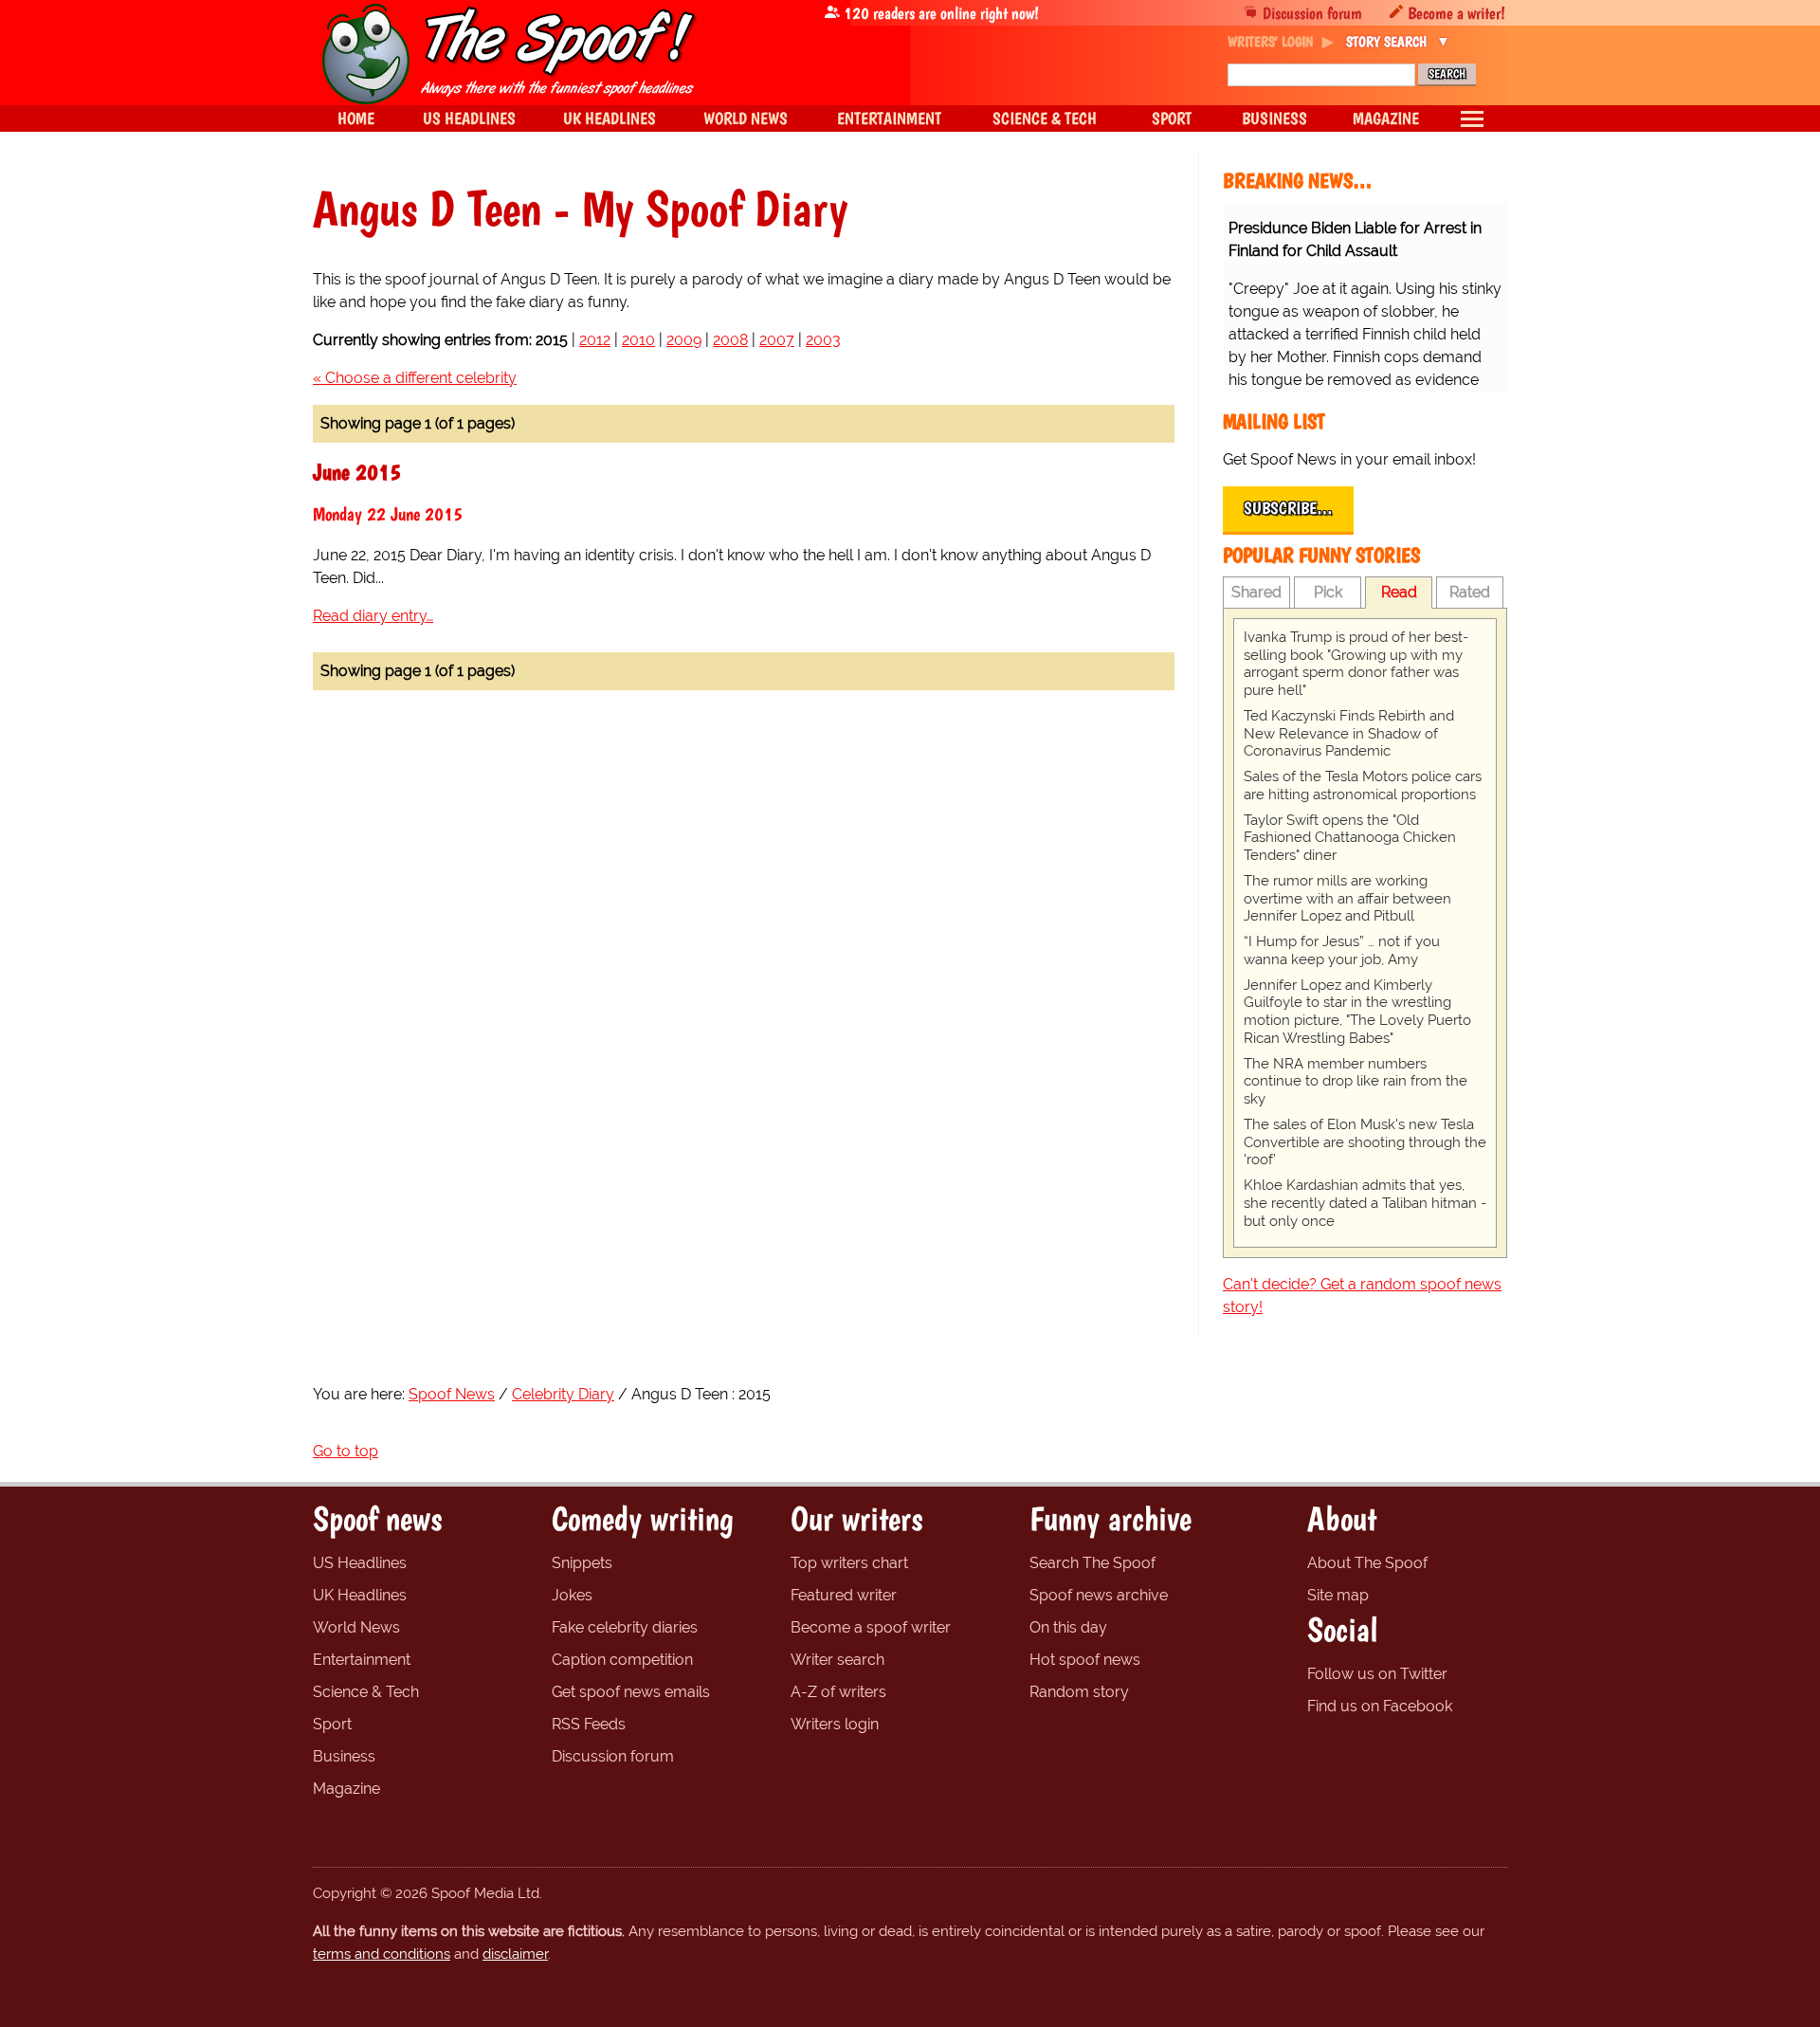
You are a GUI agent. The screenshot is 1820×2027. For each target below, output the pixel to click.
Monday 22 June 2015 (388, 514)
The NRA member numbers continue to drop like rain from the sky (1356, 1082)
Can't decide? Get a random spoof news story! (1362, 1296)
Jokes (572, 1595)
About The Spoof (1367, 1563)
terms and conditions (382, 1954)
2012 (595, 340)
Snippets (582, 1563)
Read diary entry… (373, 616)
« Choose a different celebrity (415, 378)
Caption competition (622, 1660)
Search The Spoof (1092, 1563)
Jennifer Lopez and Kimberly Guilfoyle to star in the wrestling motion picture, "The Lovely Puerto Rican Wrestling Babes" (1357, 1012)
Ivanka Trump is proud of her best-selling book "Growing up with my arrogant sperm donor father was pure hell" (1356, 664)
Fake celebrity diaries (625, 1627)
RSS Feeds (589, 1724)
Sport (332, 1724)
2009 (684, 340)
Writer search (837, 1660)
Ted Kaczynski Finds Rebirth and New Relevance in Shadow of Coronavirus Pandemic (1349, 734)
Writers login (835, 1724)
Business (344, 1756)
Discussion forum (1312, 13)
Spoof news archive (1099, 1595)
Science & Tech (366, 1692)
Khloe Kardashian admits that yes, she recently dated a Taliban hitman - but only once (1365, 1203)
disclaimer (515, 1954)
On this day (1068, 1627)
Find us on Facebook (1380, 1706)
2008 (730, 340)
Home (356, 118)
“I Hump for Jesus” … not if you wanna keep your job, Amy (1342, 950)
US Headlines (360, 1563)
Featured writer (844, 1595)
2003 (823, 340)
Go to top (346, 1451)
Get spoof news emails (631, 1692)
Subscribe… (1288, 508)
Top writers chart (849, 1563)
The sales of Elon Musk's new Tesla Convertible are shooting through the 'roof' (1365, 1142)
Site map (1338, 1595)
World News (356, 1627)
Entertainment (362, 1660)
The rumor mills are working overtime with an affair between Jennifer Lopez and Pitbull (1347, 899)
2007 (777, 340)
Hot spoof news (1085, 1660)
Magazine (346, 1789)
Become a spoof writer (871, 1627)
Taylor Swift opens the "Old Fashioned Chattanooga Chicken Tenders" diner (1350, 838)
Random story (1079, 1692)
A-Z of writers (838, 1692)
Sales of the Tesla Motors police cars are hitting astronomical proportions (1363, 785)
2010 (638, 340)
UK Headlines (360, 1595)
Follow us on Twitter (1377, 1674)
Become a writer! (1456, 13)
